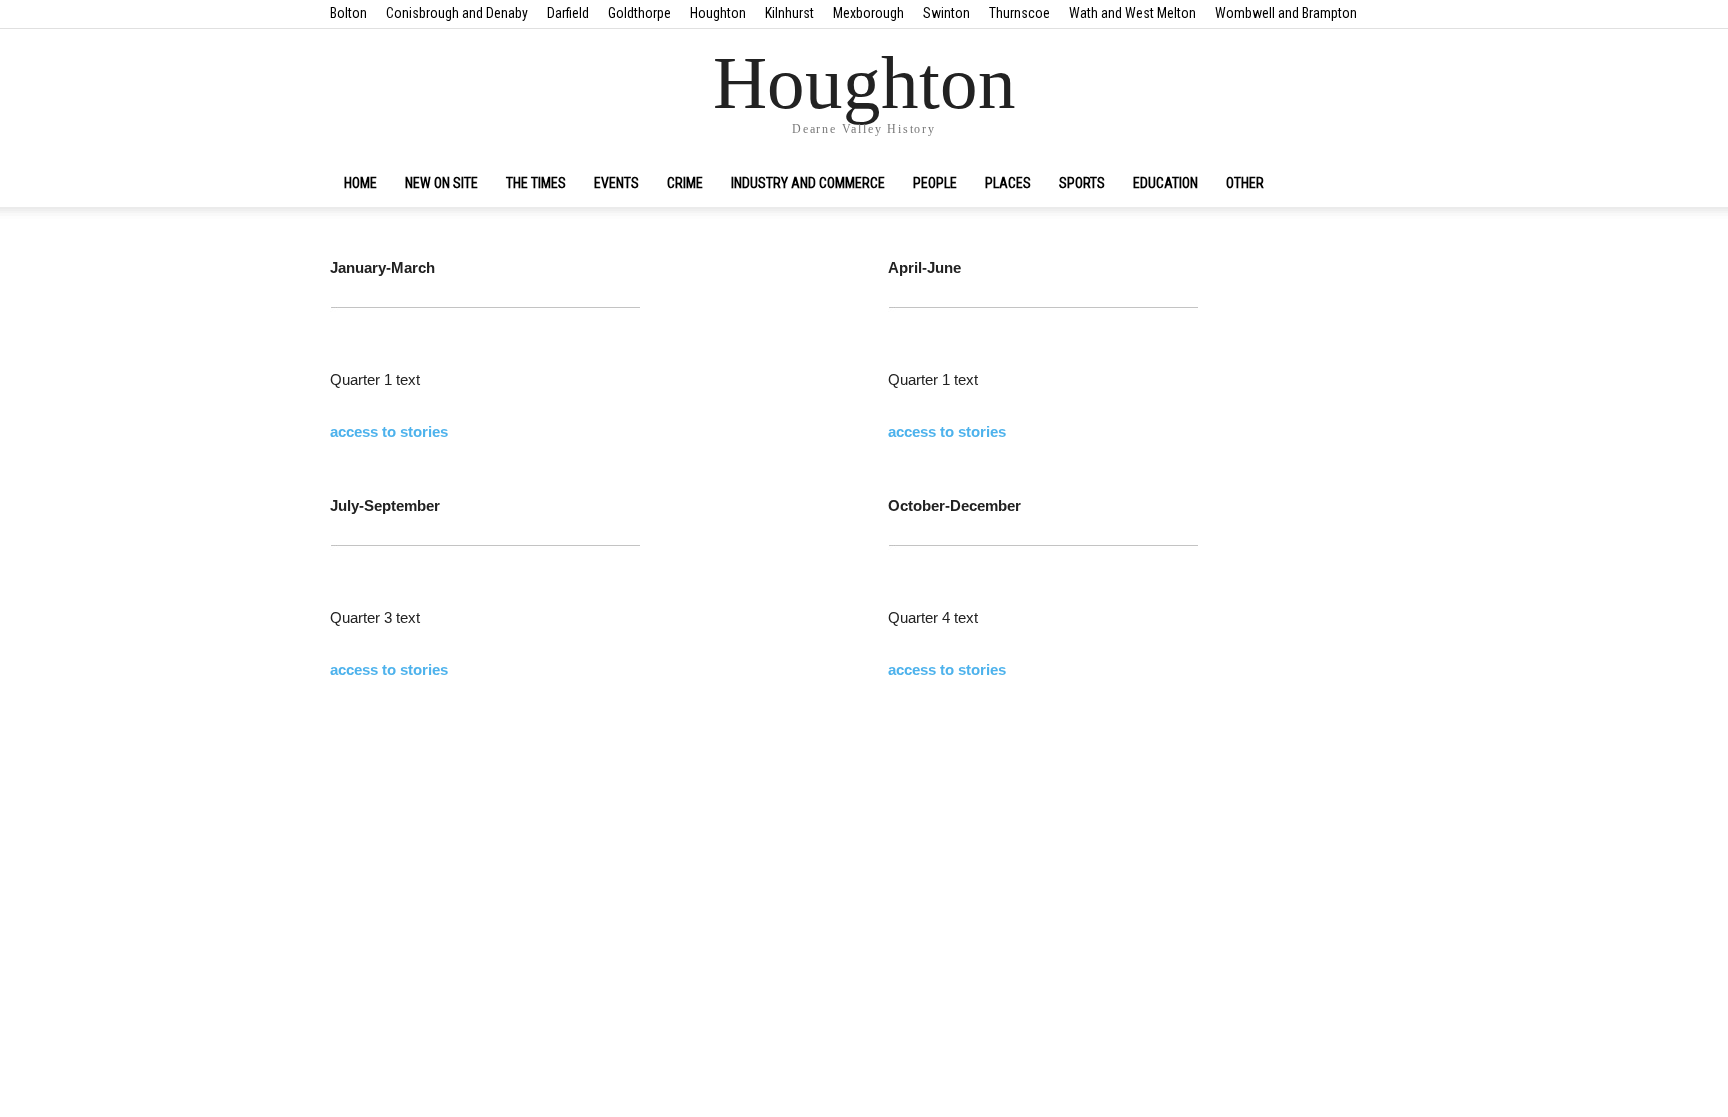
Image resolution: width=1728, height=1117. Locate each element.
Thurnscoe (1019, 13)
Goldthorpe (639, 13)
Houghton (718, 13)
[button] (1374, 184)
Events (616, 183)
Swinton (946, 13)
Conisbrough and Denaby (457, 13)
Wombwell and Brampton (1286, 13)
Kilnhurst (789, 13)
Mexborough (868, 13)
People (935, 183)
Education (1165, 183)
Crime (685, 183)
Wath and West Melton (1132, 13)
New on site (441, 183)
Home (360, 183)
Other (1245, 183)
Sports (1082, 183)
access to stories (389, 431)
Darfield (568, 13)
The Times (536, 183)
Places (1008, 183)
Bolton (348, 13)
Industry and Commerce (808, 183)
